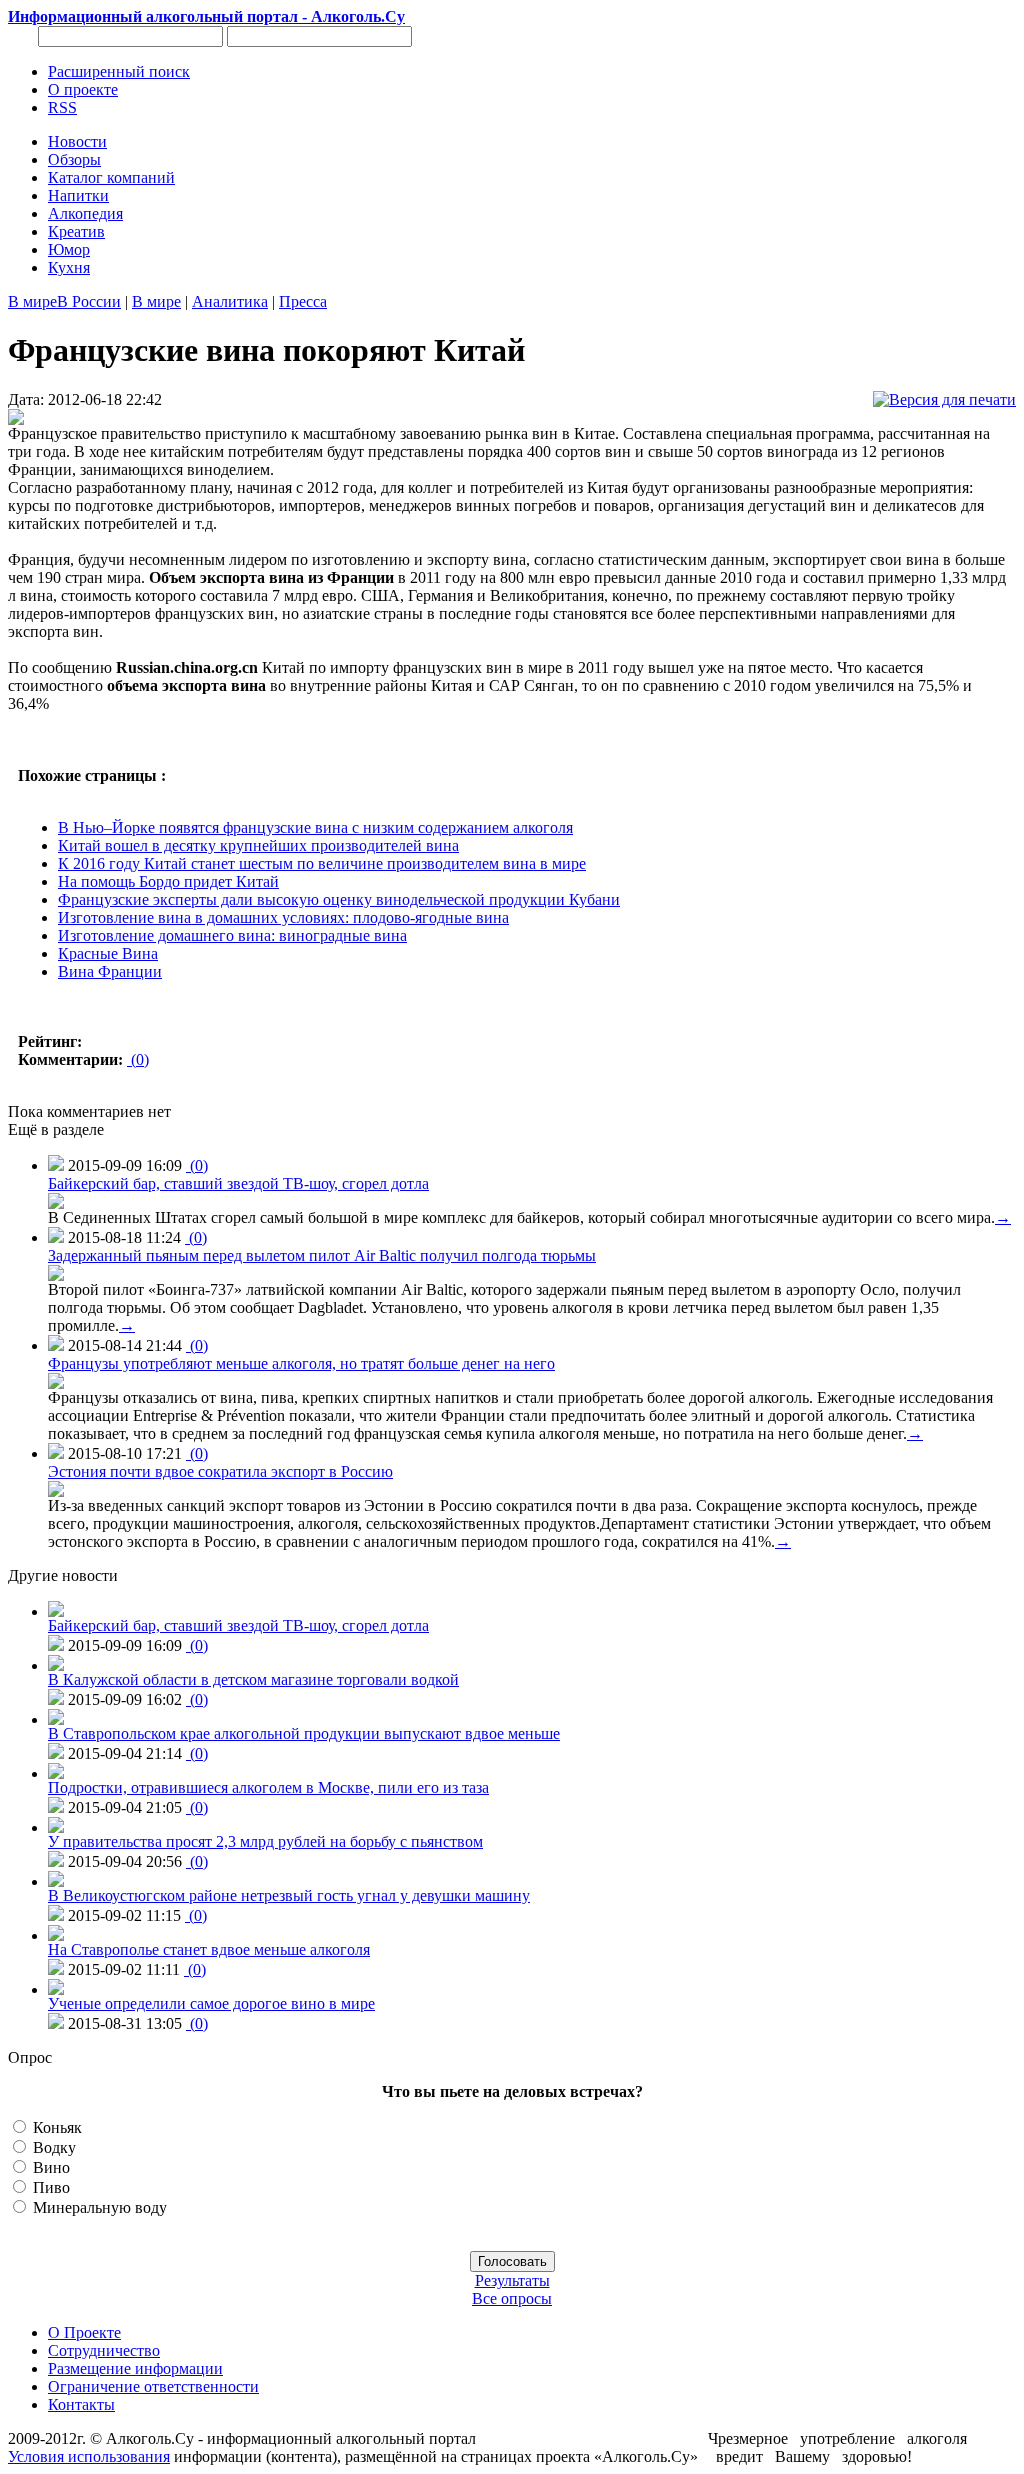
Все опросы (512, 2298)
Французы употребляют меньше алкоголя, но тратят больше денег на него (301, 1363)
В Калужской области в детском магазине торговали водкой (253, 1679)
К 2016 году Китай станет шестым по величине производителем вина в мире (322, 863)
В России (89, 301)
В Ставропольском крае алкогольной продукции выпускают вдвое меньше (304, 1733)
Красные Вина (108, 953)
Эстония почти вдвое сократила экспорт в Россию (220, 1471)
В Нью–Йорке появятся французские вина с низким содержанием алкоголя (315, 827)
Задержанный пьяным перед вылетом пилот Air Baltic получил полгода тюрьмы (322, 1255)
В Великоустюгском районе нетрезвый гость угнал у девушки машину (289, 1895)
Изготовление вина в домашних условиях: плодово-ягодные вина (283, 917)
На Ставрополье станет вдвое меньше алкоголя (209, 1949)
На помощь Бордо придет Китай (168, 881)
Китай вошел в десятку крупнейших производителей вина (258, 845)
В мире (32, 301)
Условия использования (89, 2456)
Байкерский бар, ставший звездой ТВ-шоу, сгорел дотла (238, 1183)
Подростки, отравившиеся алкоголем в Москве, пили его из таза (268, 1787)
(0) (138, 1059)
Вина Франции (110, 971)
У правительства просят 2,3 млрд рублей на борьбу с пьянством (265, 1841)
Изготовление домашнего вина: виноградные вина (232, 935)
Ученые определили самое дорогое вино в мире (211, 2003)
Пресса (303, 301)
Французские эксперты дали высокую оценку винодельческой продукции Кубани (339, 899)
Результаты (512, 2280)
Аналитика (230, 301)
